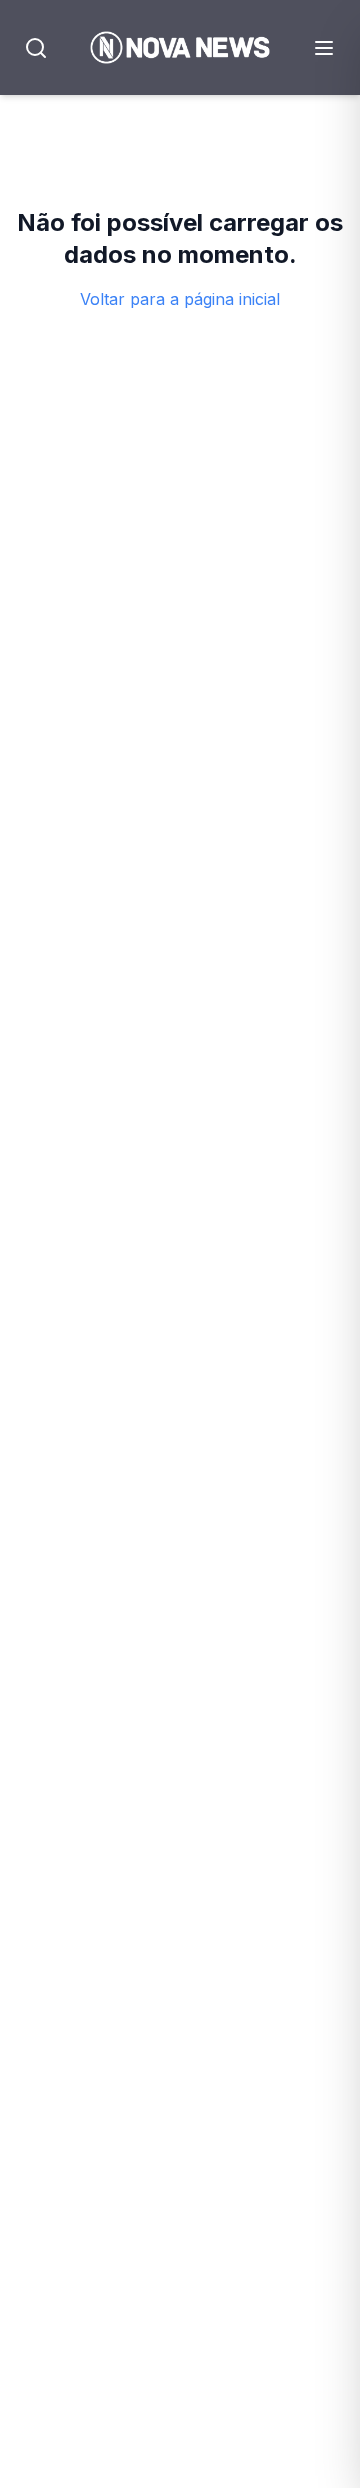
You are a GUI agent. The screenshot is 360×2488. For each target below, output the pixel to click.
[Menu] (324, 48)
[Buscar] (36, 48)
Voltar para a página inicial (180, 299)
